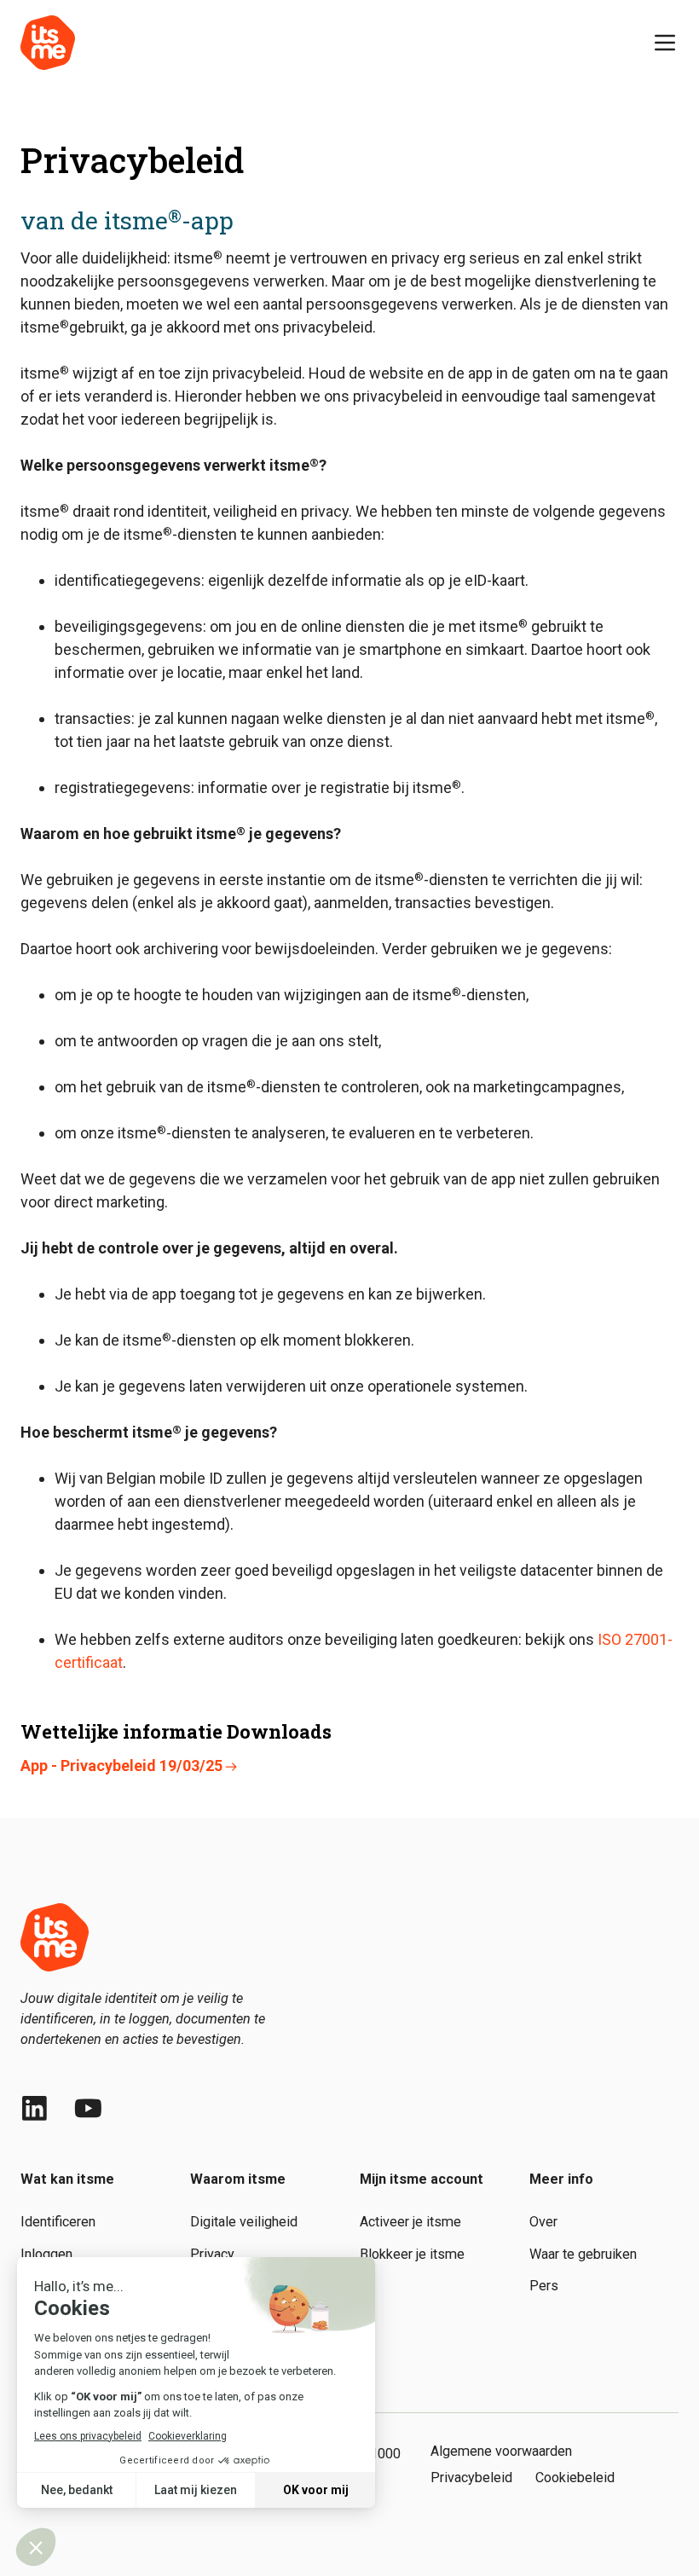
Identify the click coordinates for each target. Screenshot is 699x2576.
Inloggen (46, 2254)
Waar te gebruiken (583, 2254)
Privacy (212, 2254)
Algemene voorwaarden (501, 2451)
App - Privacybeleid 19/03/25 (121, 1766)
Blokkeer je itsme (412, 2254)
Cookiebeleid (575, 2478)
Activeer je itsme (410, 2222)
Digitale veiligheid (244, 2222)
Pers (544, 2286)
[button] (665, 43)
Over (543, 2222)
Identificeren (58, 2222)
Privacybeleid (471, 2478)
